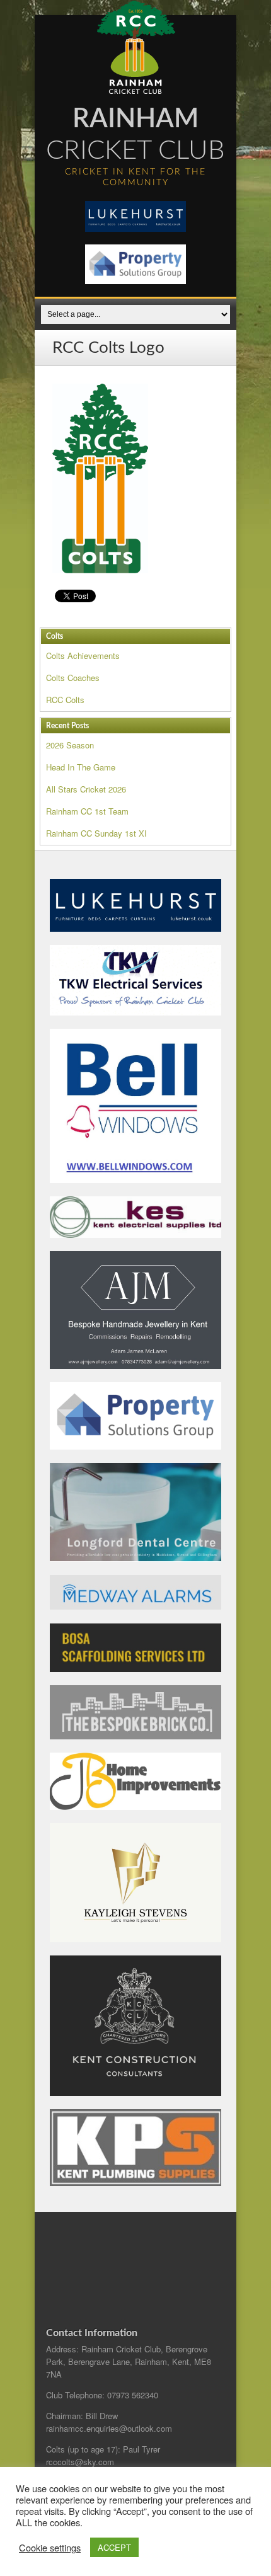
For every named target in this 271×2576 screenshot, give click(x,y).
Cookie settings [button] (50, 2548)
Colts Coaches (73, 678)
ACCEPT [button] (114, 2547)
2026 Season (70, 745)
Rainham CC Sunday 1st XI (96, 833)
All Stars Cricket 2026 (86, 789)
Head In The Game (81, 767)
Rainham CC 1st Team (87, 811)
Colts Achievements (83, 655)
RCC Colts (65, 700)
